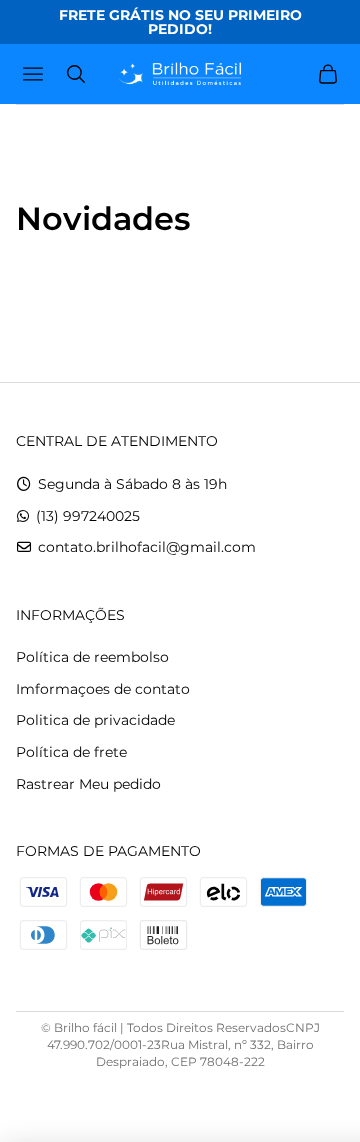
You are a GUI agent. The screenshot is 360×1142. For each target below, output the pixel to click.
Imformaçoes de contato (103, 689)
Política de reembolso (92, 657)
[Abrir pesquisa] (76, 74)
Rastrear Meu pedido (88, 784)
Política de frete (71, 752)
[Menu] (35, 74)
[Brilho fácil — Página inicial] (180, 74)
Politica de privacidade (95, 720)
